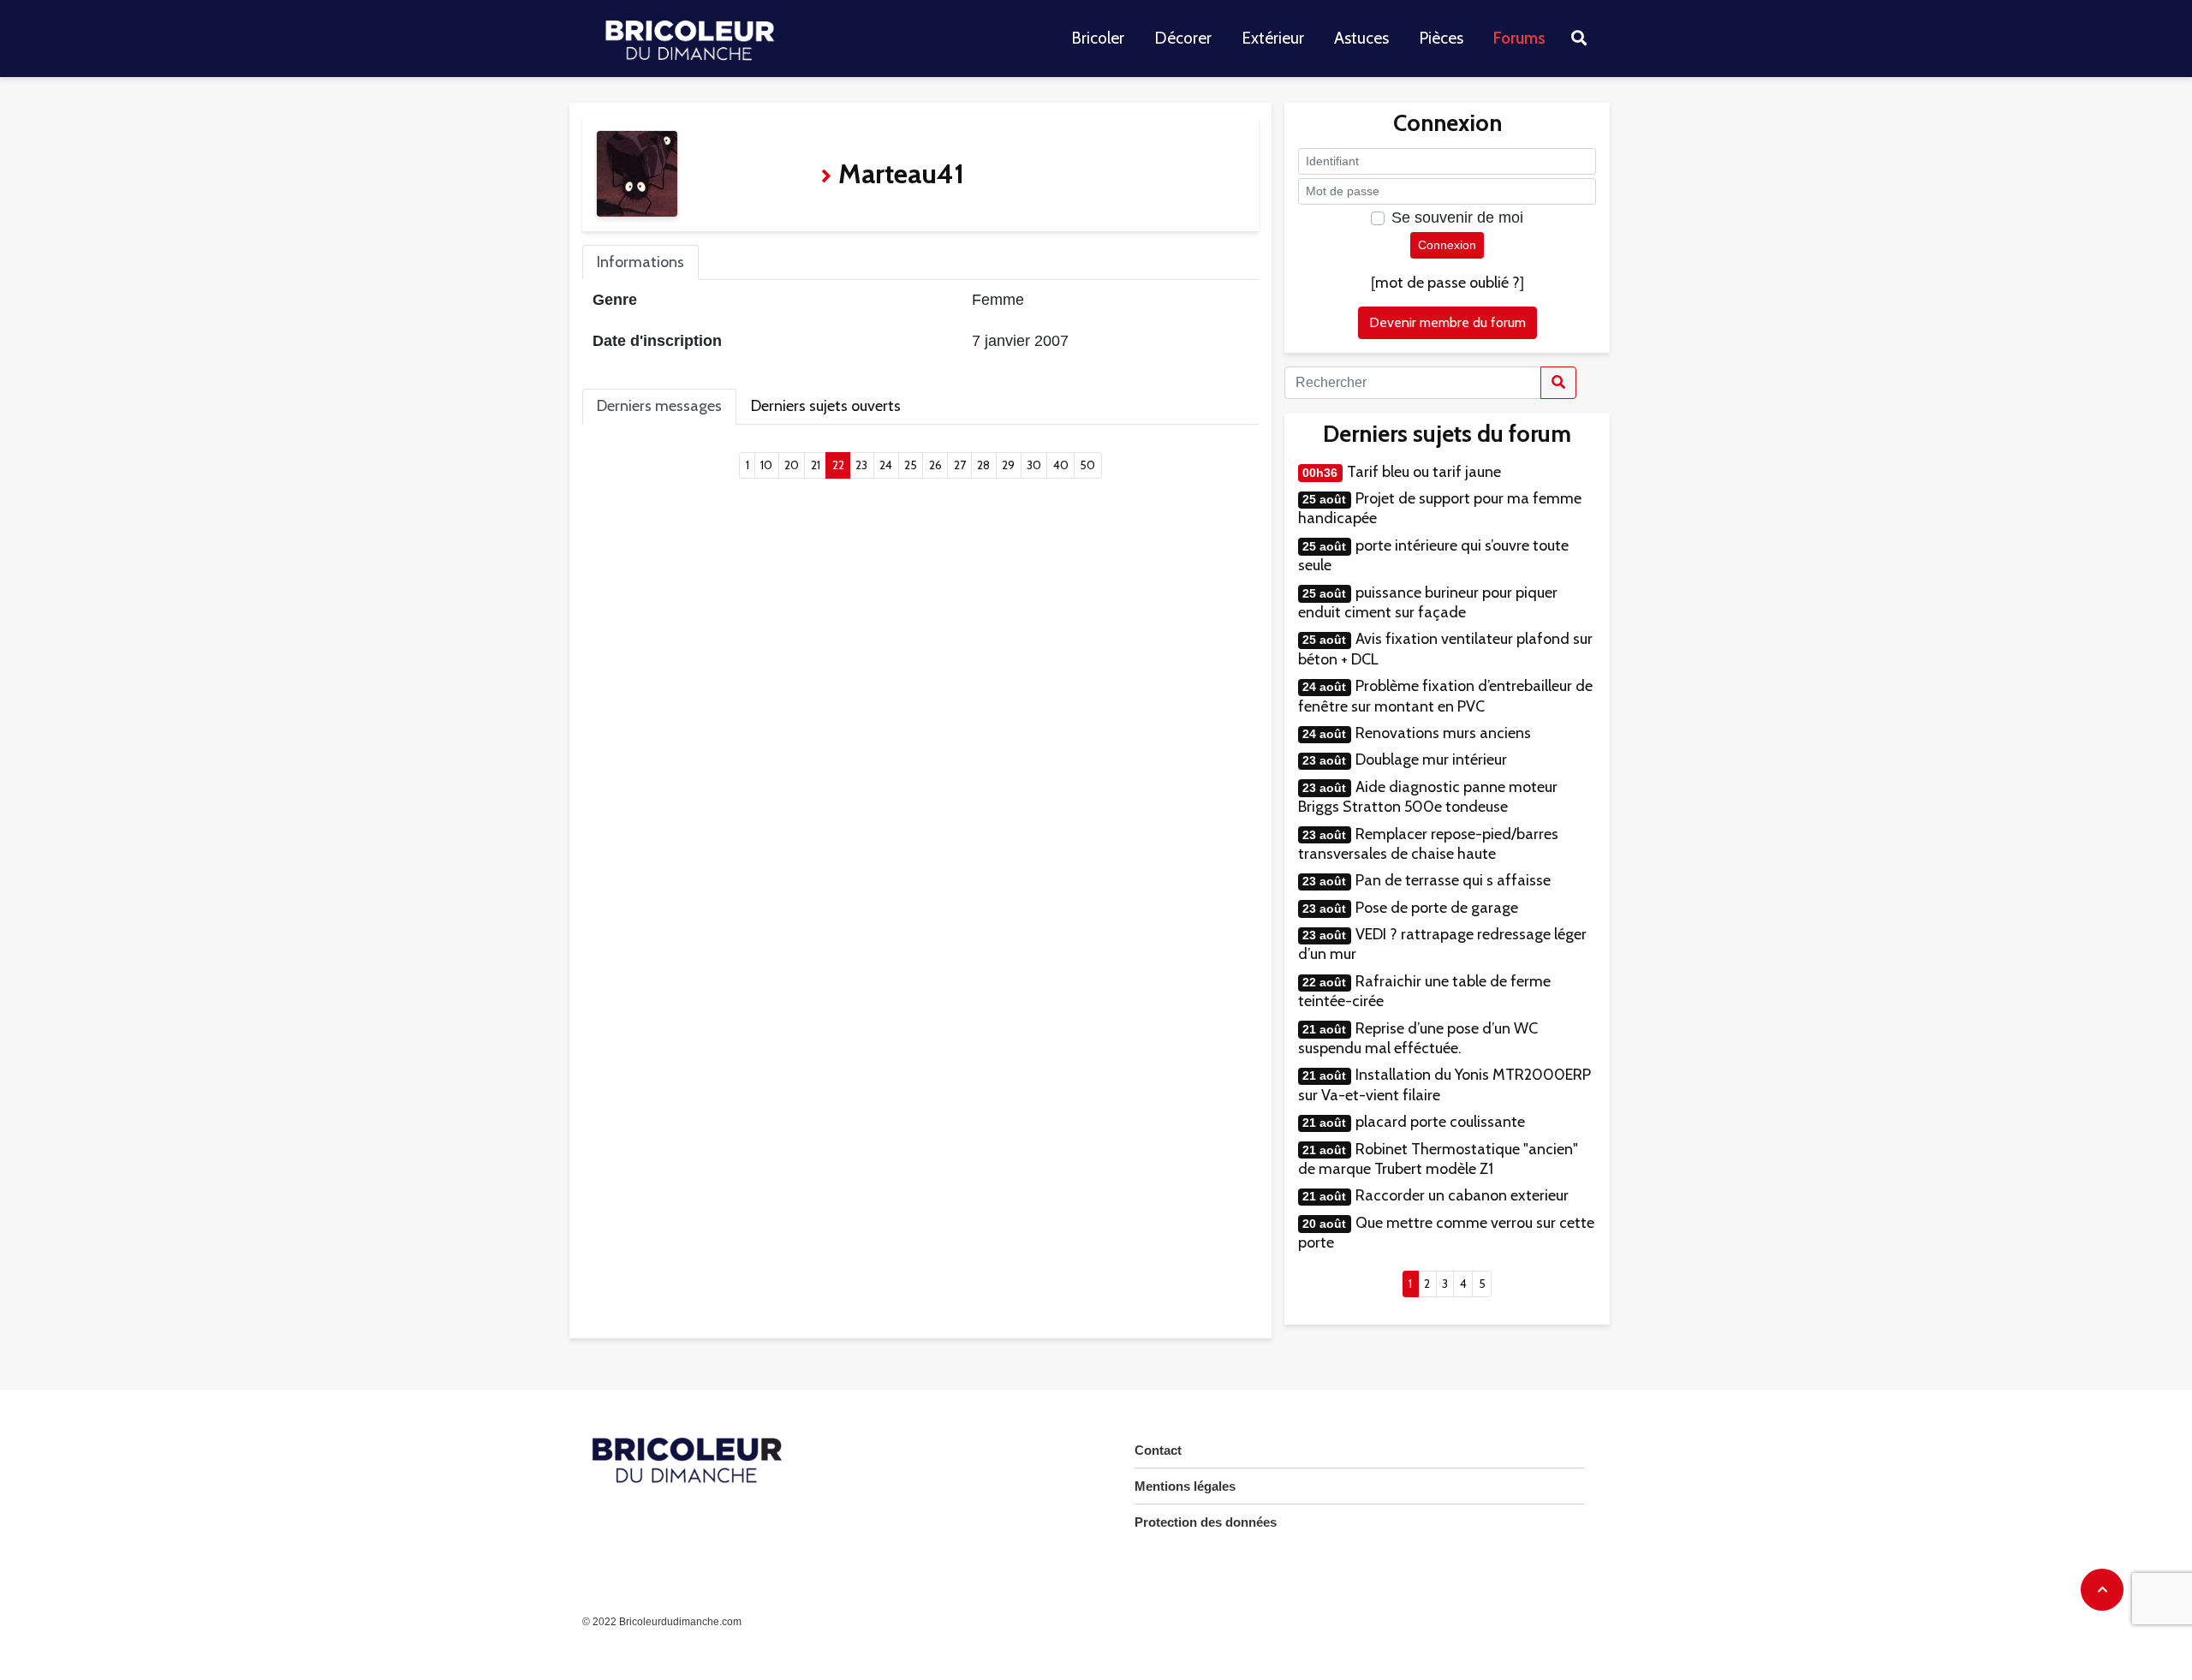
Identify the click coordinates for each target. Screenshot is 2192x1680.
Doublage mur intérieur (1431, 760)
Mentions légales (1185, 1486)
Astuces (1361, 38)
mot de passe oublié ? (1447, 283)
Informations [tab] (640, 262)
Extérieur (1273, 38)
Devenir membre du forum (1447, 322)
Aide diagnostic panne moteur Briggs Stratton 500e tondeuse (1428, 797)
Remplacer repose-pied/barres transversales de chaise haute (1428, 844)
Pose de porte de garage (1437, 908)
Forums (1519, 38)
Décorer (1183, 38)
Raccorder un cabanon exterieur (1462, 1195)
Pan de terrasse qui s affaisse (1453, 880)
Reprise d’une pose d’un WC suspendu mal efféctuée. (1418, 1038)
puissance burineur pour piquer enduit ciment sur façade (1428, 602)
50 (1087, 465)
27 (960, 465)
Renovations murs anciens (1443, 733)
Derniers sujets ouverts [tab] (826, 406)
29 (1008, 465)
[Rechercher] (1558, 383)
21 (816, 465)
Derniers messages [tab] (659, 406)
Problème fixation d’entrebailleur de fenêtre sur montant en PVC (1445, 696)
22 (841, 465)
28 (983, 465)
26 (935, 465)
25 (911, 465)
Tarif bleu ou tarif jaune (1424, 472)
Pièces (1441, 38)
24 (886, 465)
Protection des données (1206, 1522)
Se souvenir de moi (1457, 217)
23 (861, 465)
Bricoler (1098, 38)
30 (1034, 465)
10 (766, 465)
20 (792, 465)
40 (1061, 465)
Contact (1158, 1450)
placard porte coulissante (1440, 1122)
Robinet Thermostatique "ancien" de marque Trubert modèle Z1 (1438, 1159)
